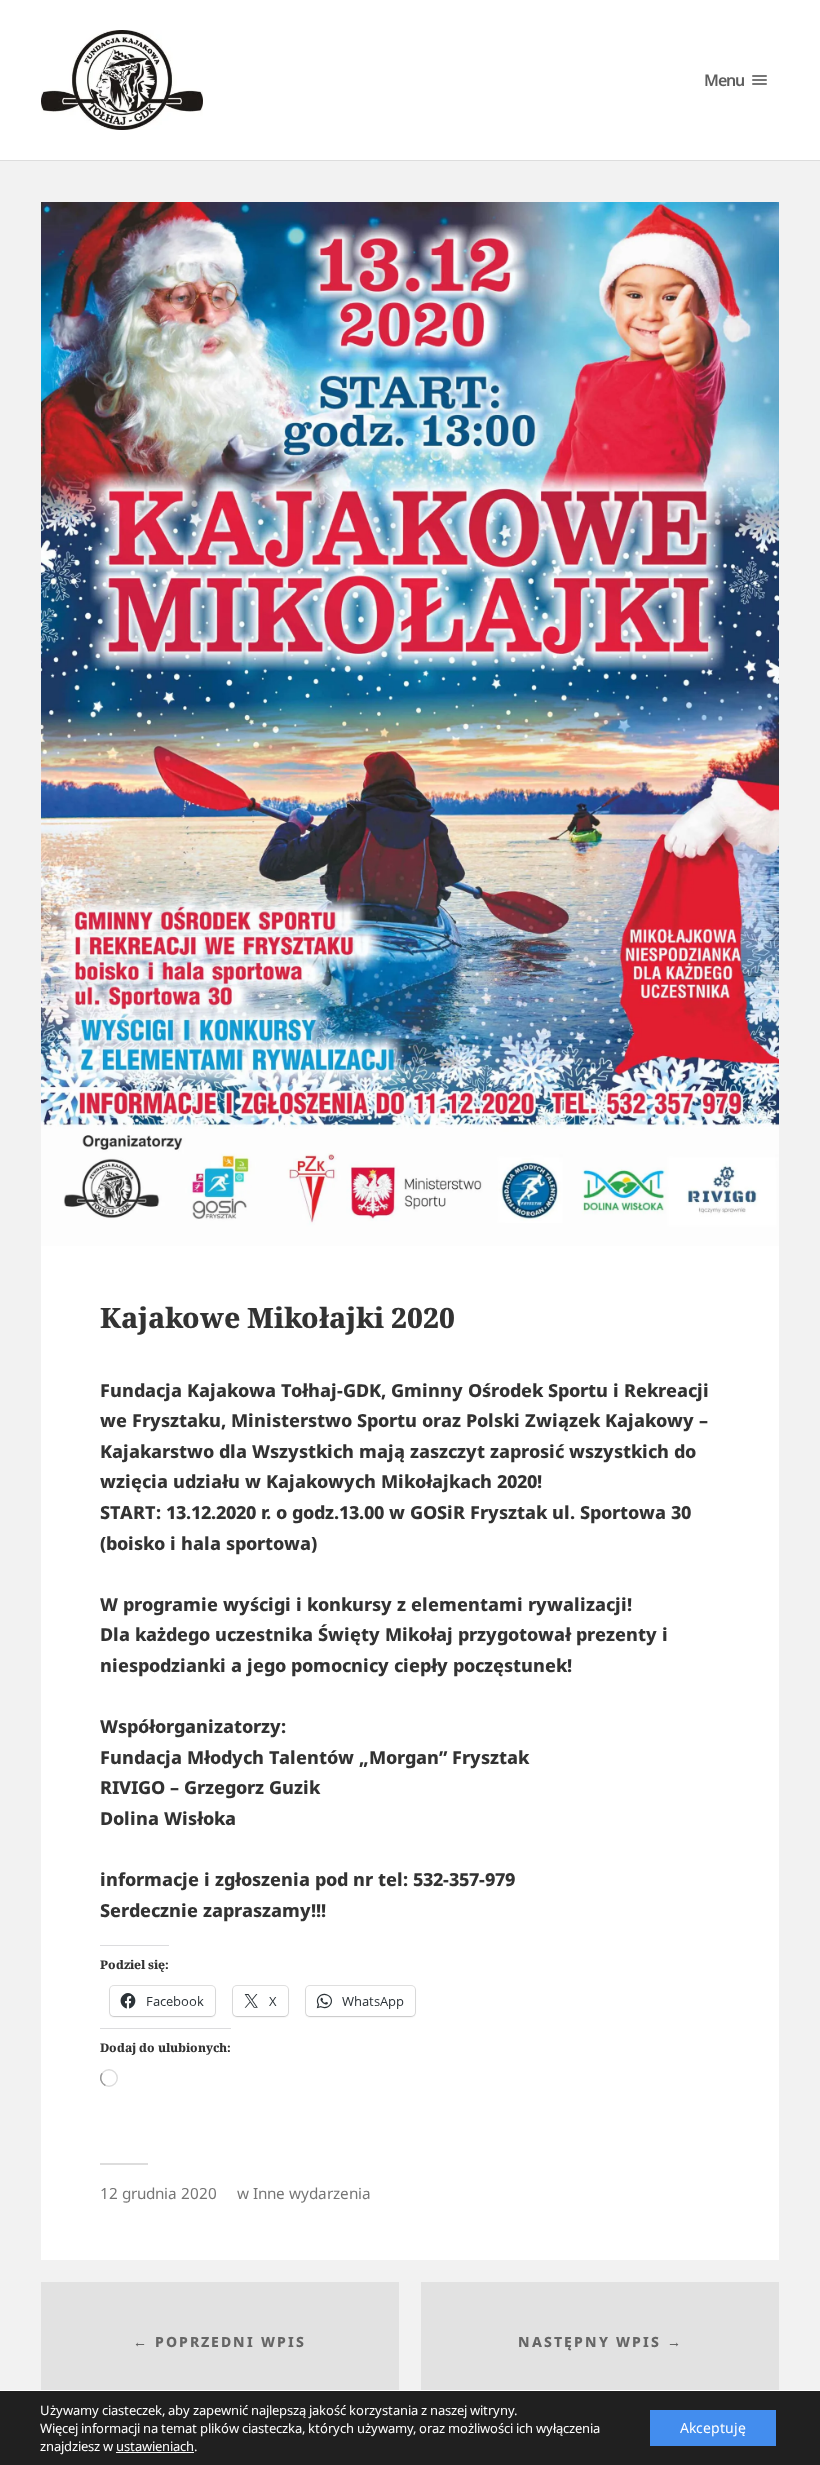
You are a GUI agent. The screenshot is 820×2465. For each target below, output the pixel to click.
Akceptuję (713, 2427)
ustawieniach (155, 2446)
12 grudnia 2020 (158, 2193)
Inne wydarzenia (312, 2193)
